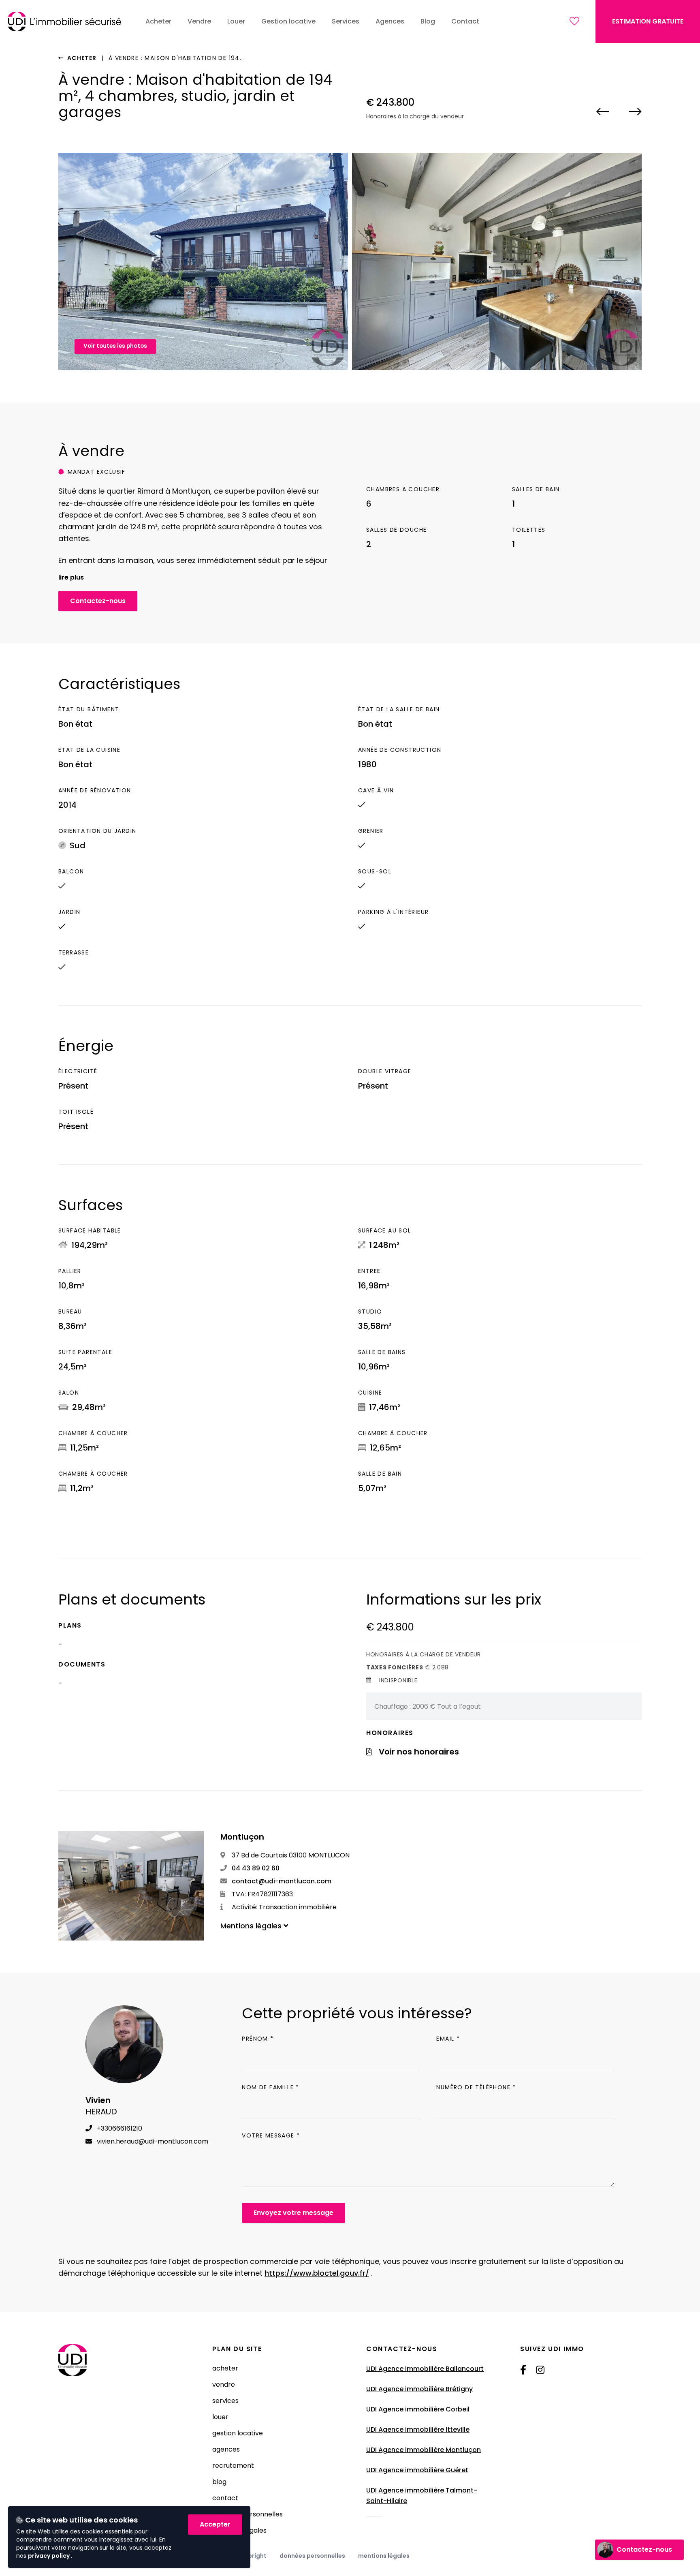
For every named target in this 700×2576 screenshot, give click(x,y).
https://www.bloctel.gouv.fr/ (317, 2273)
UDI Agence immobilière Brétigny (419, 2389)
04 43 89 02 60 (255, 1868)
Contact (225, 2498)
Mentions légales (384, 2556)
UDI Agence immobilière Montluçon (424, 2450)
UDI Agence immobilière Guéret (417, 2470)
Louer (220, 2417)
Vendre (224, 2385)
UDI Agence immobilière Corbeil (418, 2409)
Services (225, 2401)
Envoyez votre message (293, 2213)
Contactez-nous (98, 601)
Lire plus (71, 577)
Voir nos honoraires (419, 1752)
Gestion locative (238, 2433)
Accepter (215, 2524)
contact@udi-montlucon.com (281, 1881)
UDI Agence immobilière (406, 2490)
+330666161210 (119, 2128)
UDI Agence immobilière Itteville (418, 2429)
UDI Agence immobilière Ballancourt (425, 2369)
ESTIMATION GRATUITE (648, 21)
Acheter (81, 58)
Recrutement (233, 2466)
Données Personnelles (312, 2556)
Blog (219, 2482)
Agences (226, 2449)
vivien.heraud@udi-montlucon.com (152, 2141)
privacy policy (49, 2556)
